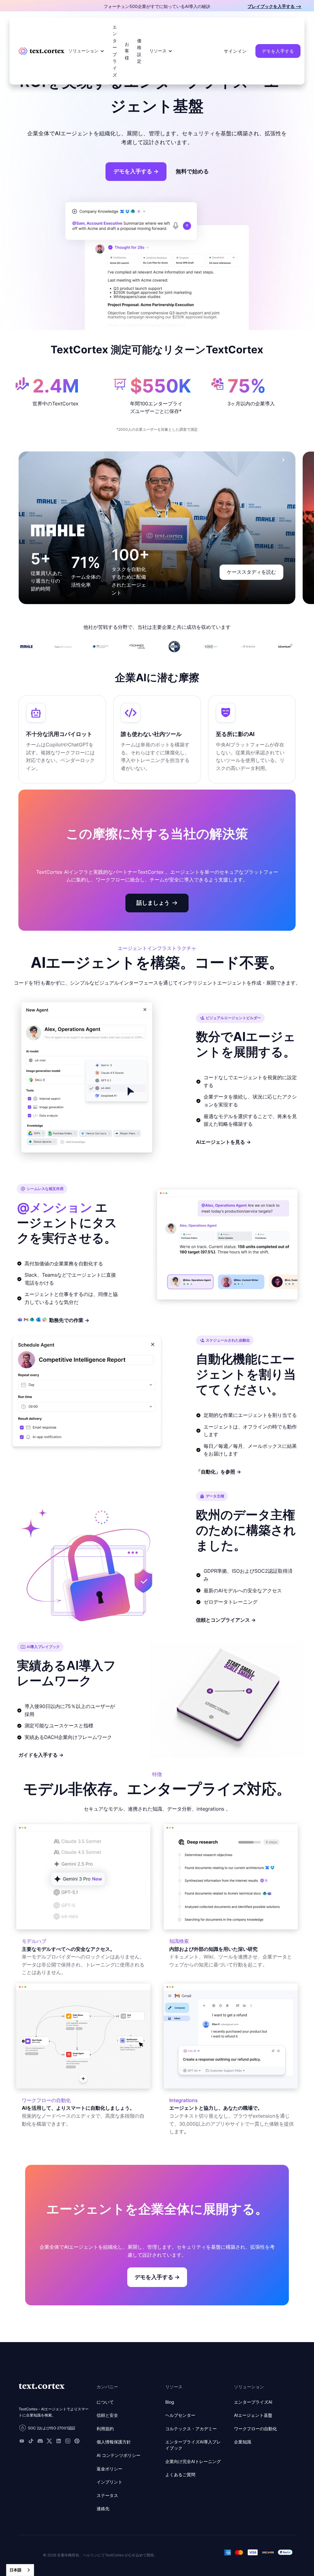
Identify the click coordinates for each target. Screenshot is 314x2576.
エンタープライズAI (253, 2402)
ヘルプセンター (180, 2415)
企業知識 (243, 2442)
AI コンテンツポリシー (119, 2455)
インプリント (109, 2482)
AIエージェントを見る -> (223, 1142)
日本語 (15, 2570)
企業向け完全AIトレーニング (193, 2461)
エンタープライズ (115, 51)
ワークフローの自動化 (255, 2429)
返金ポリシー (109, 2469)
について (105, 2402)
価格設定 (139, 51)
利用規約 (105, 2429)
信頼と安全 (107, 2415)
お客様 (127, 51)
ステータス (107, 2495)
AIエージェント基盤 (253, 2415)
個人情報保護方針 (114, 2442)
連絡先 (103, 2508)
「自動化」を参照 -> (218, 1472)
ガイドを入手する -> (41, 1755)
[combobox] (20, 2570)
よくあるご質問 (180, 2475)
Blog (170, 2402)
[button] (86, 51)
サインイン (235, 51)
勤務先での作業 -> (69, 1320)
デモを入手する (278, 51)
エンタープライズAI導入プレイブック (193, 2445)
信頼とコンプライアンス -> (226, 1620)
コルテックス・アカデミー (191, 2429)
